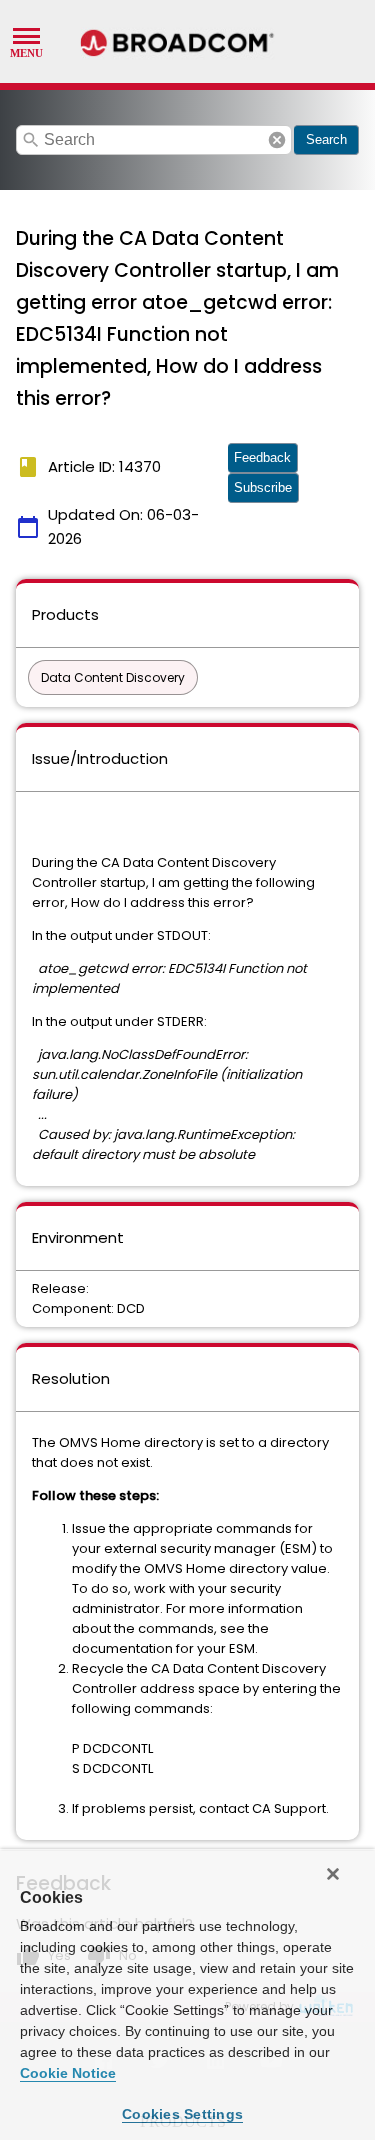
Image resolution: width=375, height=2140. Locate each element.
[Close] (333, 1874)
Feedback (262, 457)
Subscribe (263, 487)
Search (326, 139)
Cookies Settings (182, 2114)
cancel (277, 140)
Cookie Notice (68, 2073)
